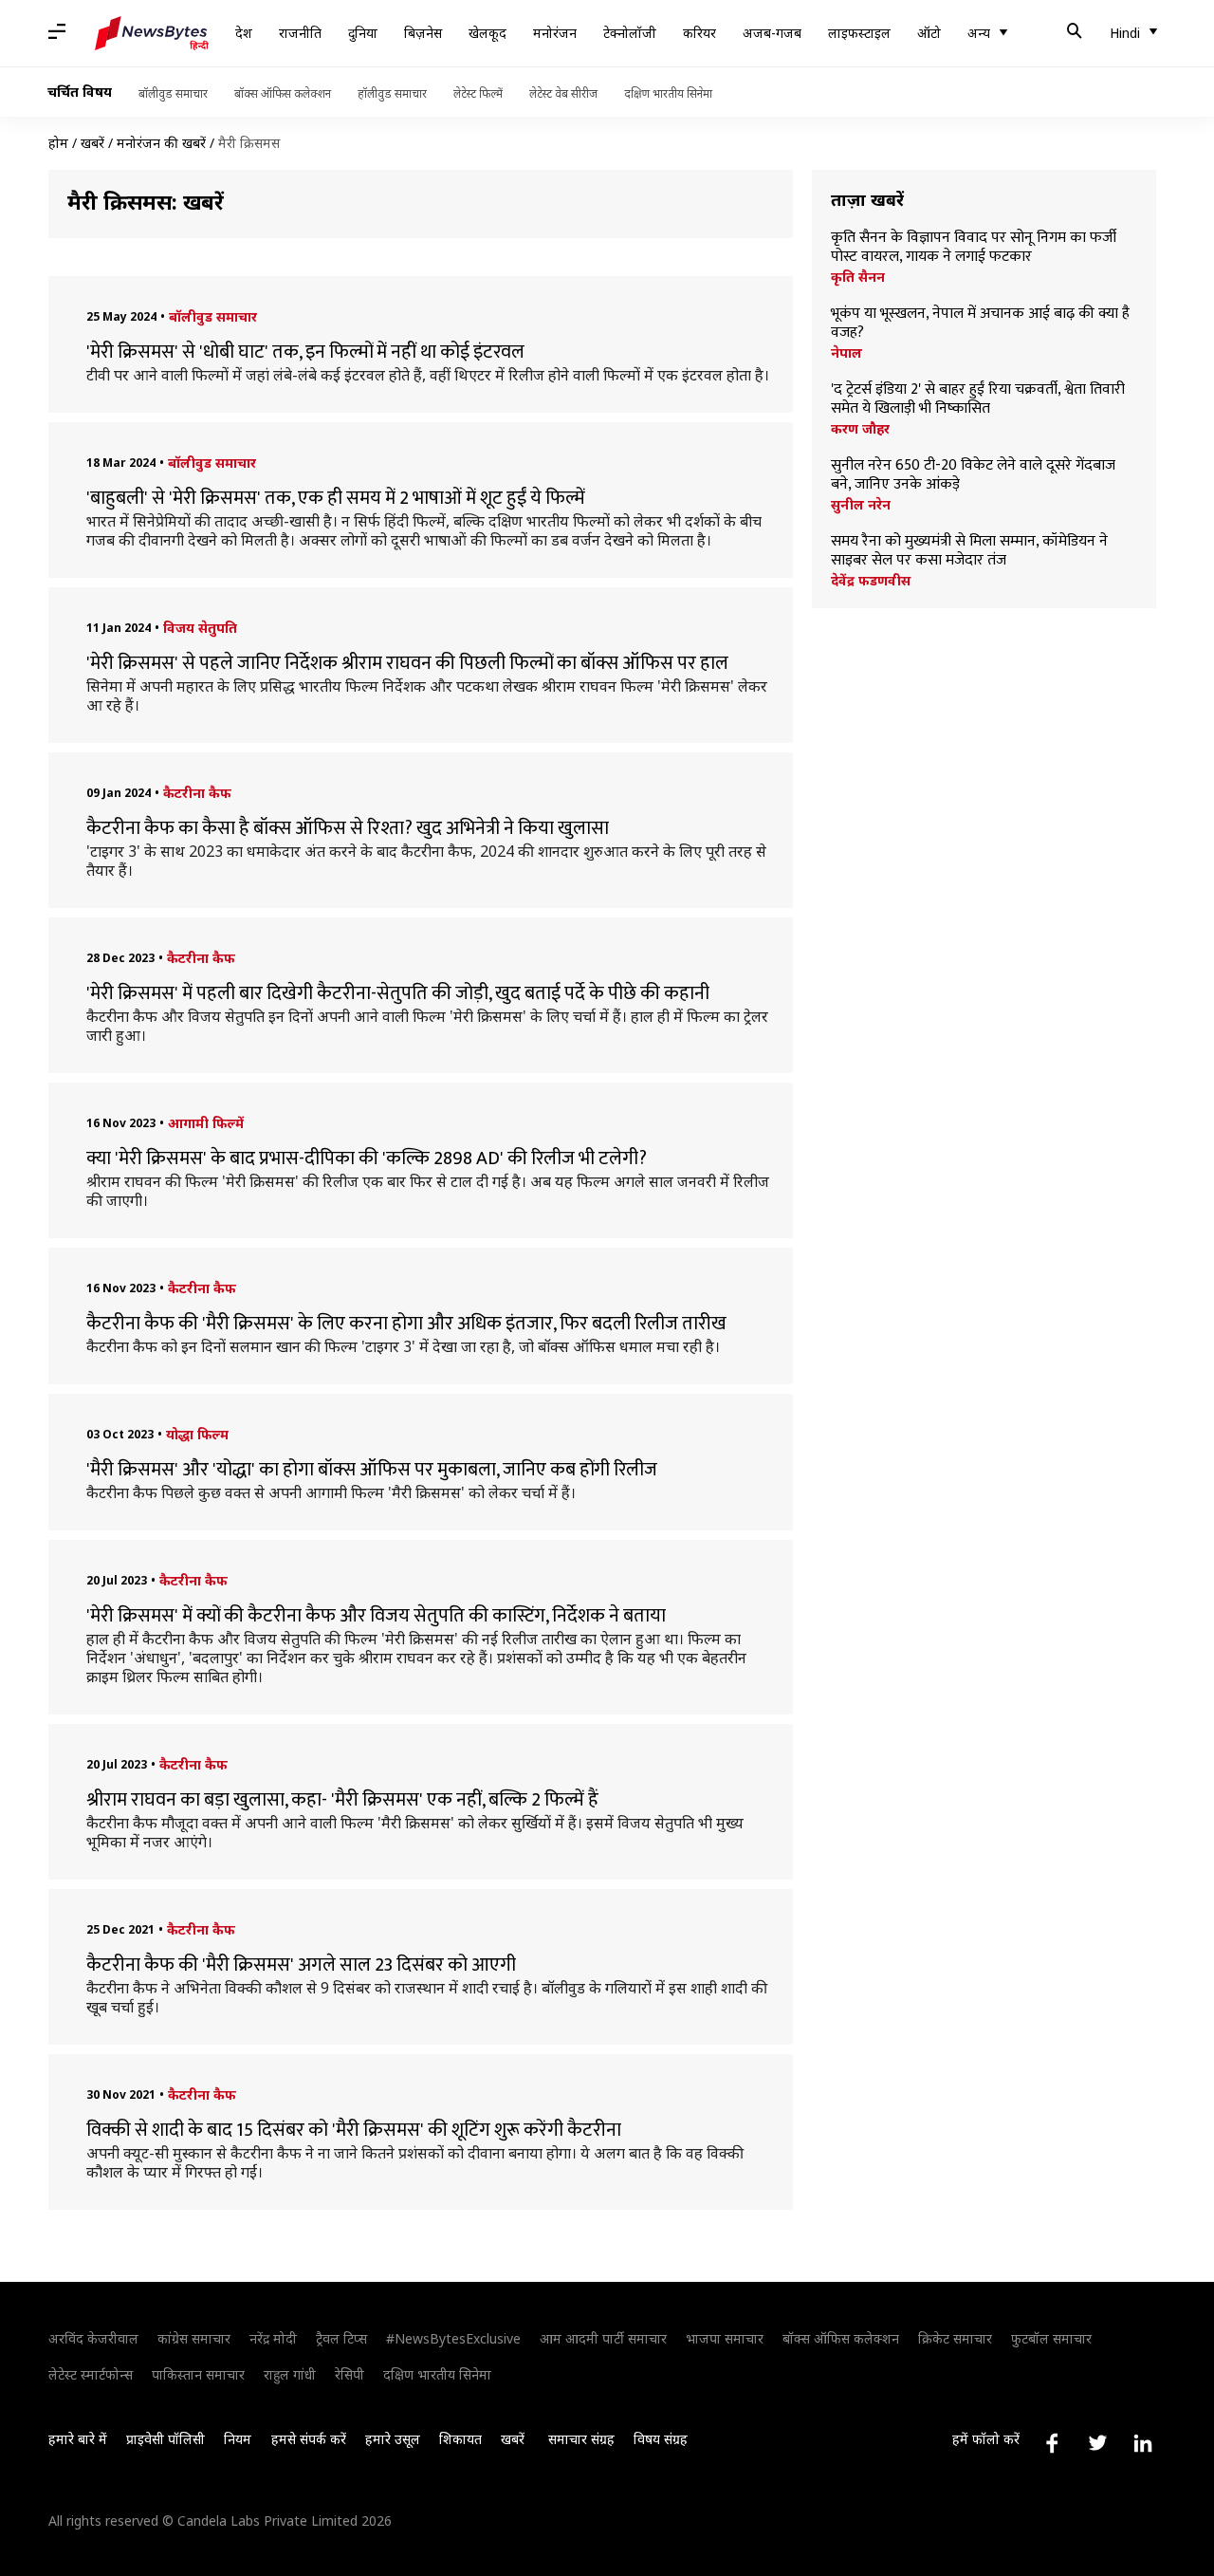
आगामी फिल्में (206, 1123)
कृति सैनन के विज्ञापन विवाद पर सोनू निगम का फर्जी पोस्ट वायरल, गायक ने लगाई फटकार (974, 248)
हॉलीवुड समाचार (392, 93)
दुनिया (363, 33)
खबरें (92, 143)
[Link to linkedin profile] (1143, 2443)
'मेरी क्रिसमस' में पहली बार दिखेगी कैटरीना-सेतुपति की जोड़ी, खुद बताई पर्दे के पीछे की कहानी (398, 993)
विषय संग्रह (661, 2439)
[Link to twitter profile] (1097, 2443)
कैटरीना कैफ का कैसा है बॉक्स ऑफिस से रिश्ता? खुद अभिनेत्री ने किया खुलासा (348, 828)
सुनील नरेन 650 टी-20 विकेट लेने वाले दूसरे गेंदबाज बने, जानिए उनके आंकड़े (973, 475)
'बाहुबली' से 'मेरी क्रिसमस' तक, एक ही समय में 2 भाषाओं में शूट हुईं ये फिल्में (336, 498)
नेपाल (846, 353)
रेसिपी (349, 2374)
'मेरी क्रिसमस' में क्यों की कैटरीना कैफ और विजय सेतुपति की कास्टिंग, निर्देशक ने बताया (376, 1616)
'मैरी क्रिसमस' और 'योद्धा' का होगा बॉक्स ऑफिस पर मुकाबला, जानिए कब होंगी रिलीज (372, 1470)
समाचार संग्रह (581, 2439)
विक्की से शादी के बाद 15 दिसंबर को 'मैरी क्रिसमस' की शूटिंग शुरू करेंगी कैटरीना (354, 2130)
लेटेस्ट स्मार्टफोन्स (91, 2374)
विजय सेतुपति (200, 628)
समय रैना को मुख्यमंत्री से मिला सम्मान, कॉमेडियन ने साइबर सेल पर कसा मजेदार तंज (969, 551)
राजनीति (300, 33)
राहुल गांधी (290, 2374)
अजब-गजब (772, 33)
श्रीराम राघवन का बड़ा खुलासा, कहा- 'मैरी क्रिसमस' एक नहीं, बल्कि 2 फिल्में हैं (342, 1800)
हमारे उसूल (393, 2439)
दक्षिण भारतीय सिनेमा (668, 93)
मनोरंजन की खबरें (161, 143)
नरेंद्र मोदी (273, 2338)
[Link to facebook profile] (1052, 2443)
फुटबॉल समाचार (1051, 2338)
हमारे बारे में (78, 2439)
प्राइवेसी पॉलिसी (166, 2439)
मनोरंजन (555, 33)
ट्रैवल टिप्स (341, 2338)
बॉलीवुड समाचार (173, 93)
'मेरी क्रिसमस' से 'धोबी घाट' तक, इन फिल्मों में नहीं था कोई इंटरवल (305, 352)
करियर (699, 33)
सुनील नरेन (861, 505)
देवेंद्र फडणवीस (871, 581)
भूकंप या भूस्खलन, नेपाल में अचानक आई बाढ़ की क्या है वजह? (980, 324)
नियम (238, 2439)
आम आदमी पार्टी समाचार (603, 2338)
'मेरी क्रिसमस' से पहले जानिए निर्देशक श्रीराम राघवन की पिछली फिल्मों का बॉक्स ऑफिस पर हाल (407, 663)
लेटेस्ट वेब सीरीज (563, 93)
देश (244, 33)
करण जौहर (860, 429)
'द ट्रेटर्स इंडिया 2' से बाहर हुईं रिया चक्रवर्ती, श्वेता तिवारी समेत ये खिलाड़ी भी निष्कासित (978, 399)
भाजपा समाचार (725, 2338)
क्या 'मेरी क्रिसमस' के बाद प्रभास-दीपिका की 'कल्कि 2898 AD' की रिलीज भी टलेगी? (367, 1158)
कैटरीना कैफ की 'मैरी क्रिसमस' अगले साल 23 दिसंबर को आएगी (301, 1965)
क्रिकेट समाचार (955, 2338)
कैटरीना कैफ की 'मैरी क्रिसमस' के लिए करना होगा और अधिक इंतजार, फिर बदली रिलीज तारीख (406, 1324)
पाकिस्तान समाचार (198, 2374)
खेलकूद (487, 33)
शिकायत (460, 2439)
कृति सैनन (858, 277)
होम (58, 143)
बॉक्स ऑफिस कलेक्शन (283, 93)
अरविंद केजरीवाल (93, 2338)
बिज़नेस (423, 33)
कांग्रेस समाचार (194, 2338)
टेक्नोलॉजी (630, 33)
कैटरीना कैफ (197, 793)
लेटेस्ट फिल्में (478, 93)
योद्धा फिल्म (197, 1434)
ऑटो (929, 33)
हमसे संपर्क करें (309, 2439)
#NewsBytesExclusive (453, 2338)
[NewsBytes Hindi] (152, 33)
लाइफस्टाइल (859, 33)
